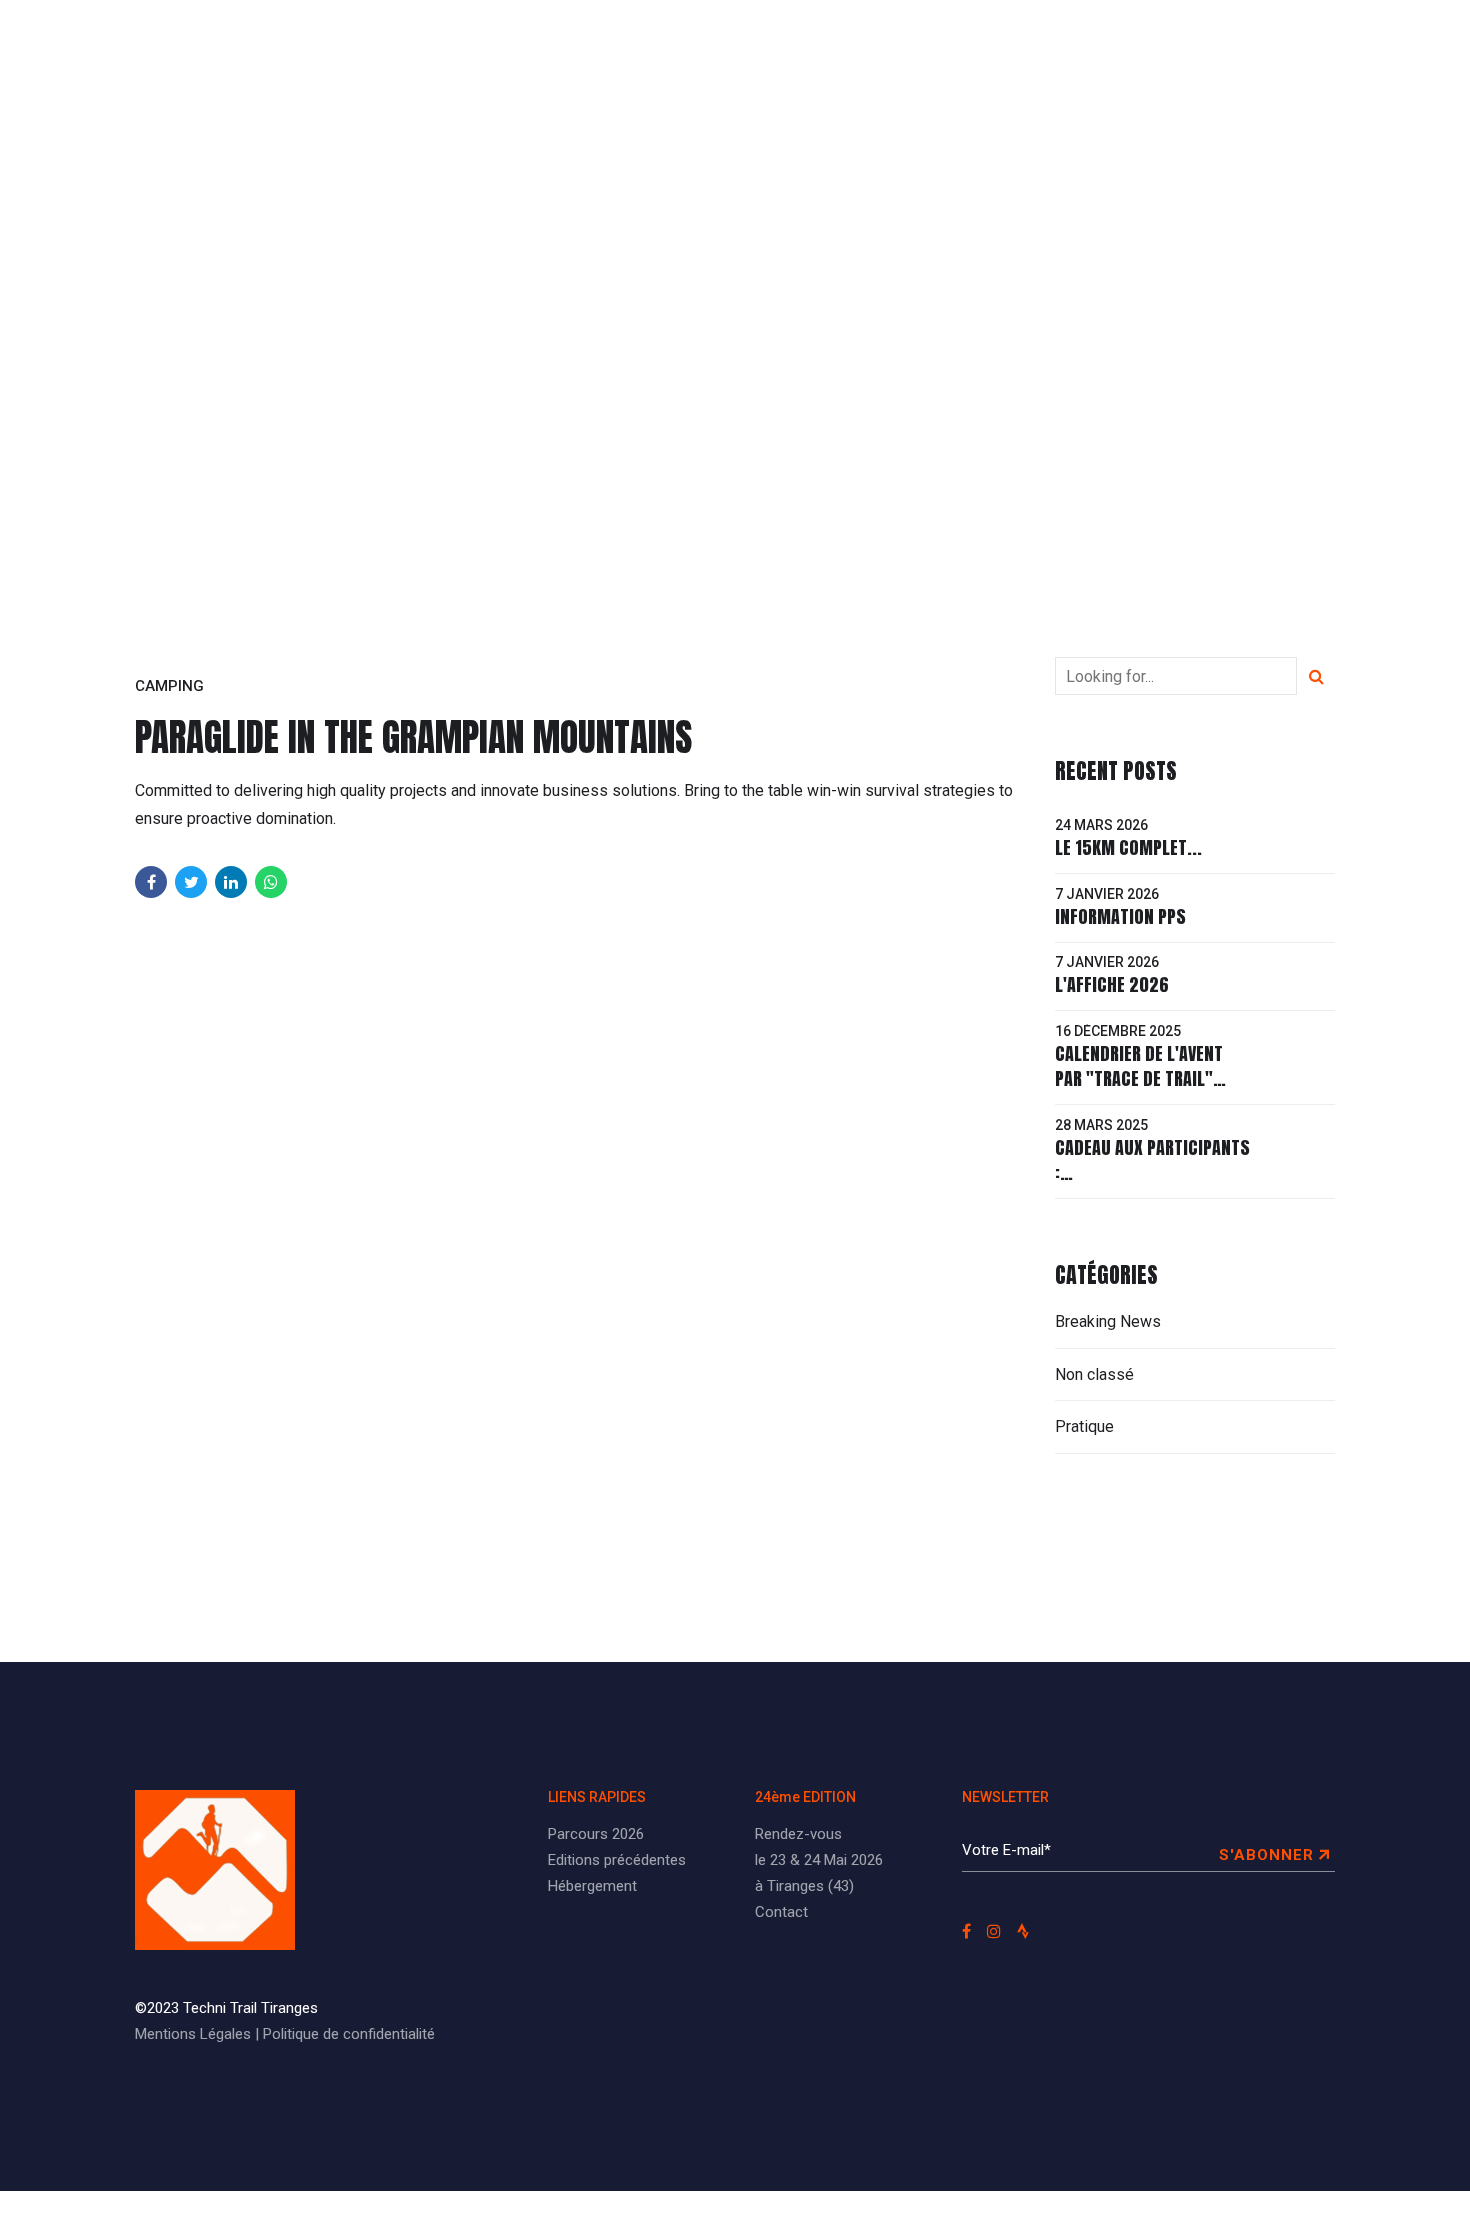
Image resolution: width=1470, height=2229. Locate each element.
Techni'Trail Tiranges (270, 44)
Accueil (495, 45)
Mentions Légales (193, 2034)
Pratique (907, 45)
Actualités (1021, 45)
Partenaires (1148, 45)
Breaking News (1108, 1321)
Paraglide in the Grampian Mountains (414, 737)
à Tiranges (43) (804, 1886)
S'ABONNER (1266, 1855)
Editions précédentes (755, 45)
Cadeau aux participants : (1152, 1160)
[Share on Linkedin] (231, 882)
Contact (781, 1912)
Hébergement (592, 1886)
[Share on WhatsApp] (271, 882)
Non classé (1094, 1374)
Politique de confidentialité (349, 2034)
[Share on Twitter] (191, 882)
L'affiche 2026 (1112, 984)
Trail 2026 (599, 45)
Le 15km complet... (1128, 847)
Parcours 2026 (596, 1834)
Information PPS (1120, 916)
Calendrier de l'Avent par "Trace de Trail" (1139, 1066)
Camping (169, 686)
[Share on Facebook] (151, 882)
